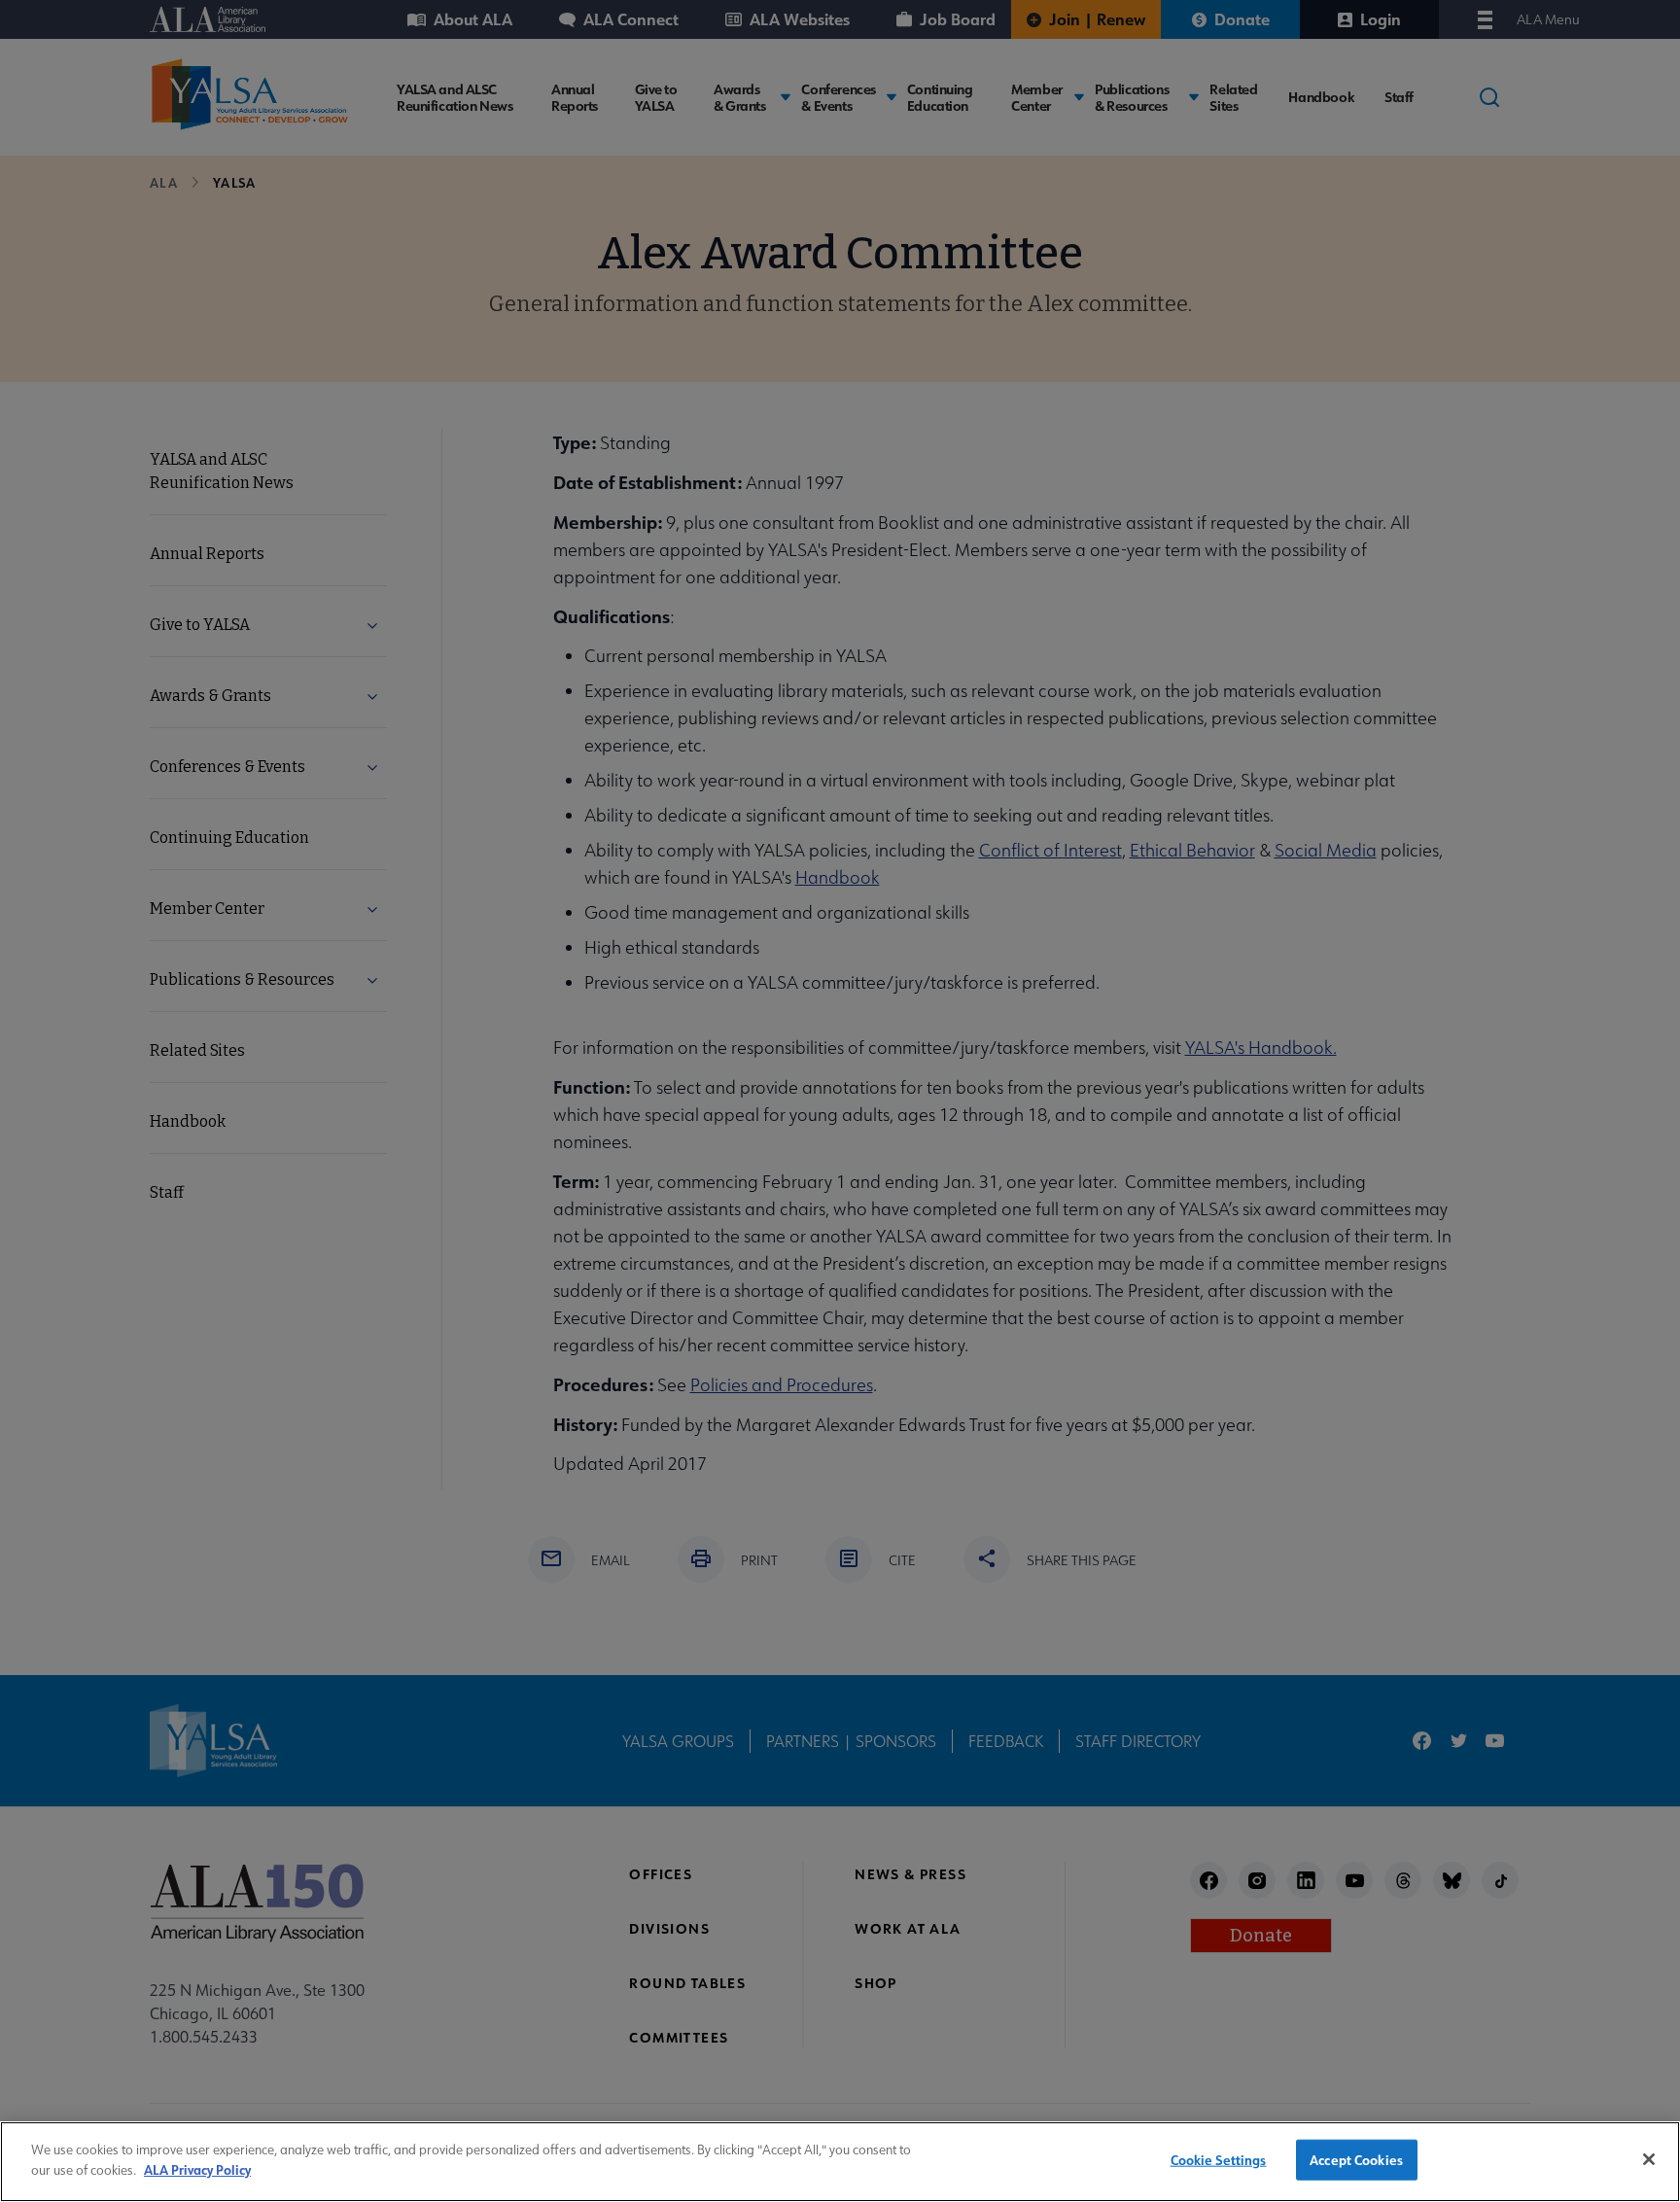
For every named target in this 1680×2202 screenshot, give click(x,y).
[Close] (1649, 2159)
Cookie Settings (1219, 2160)
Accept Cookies (1356, 2160)
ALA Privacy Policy (197, 2168)
